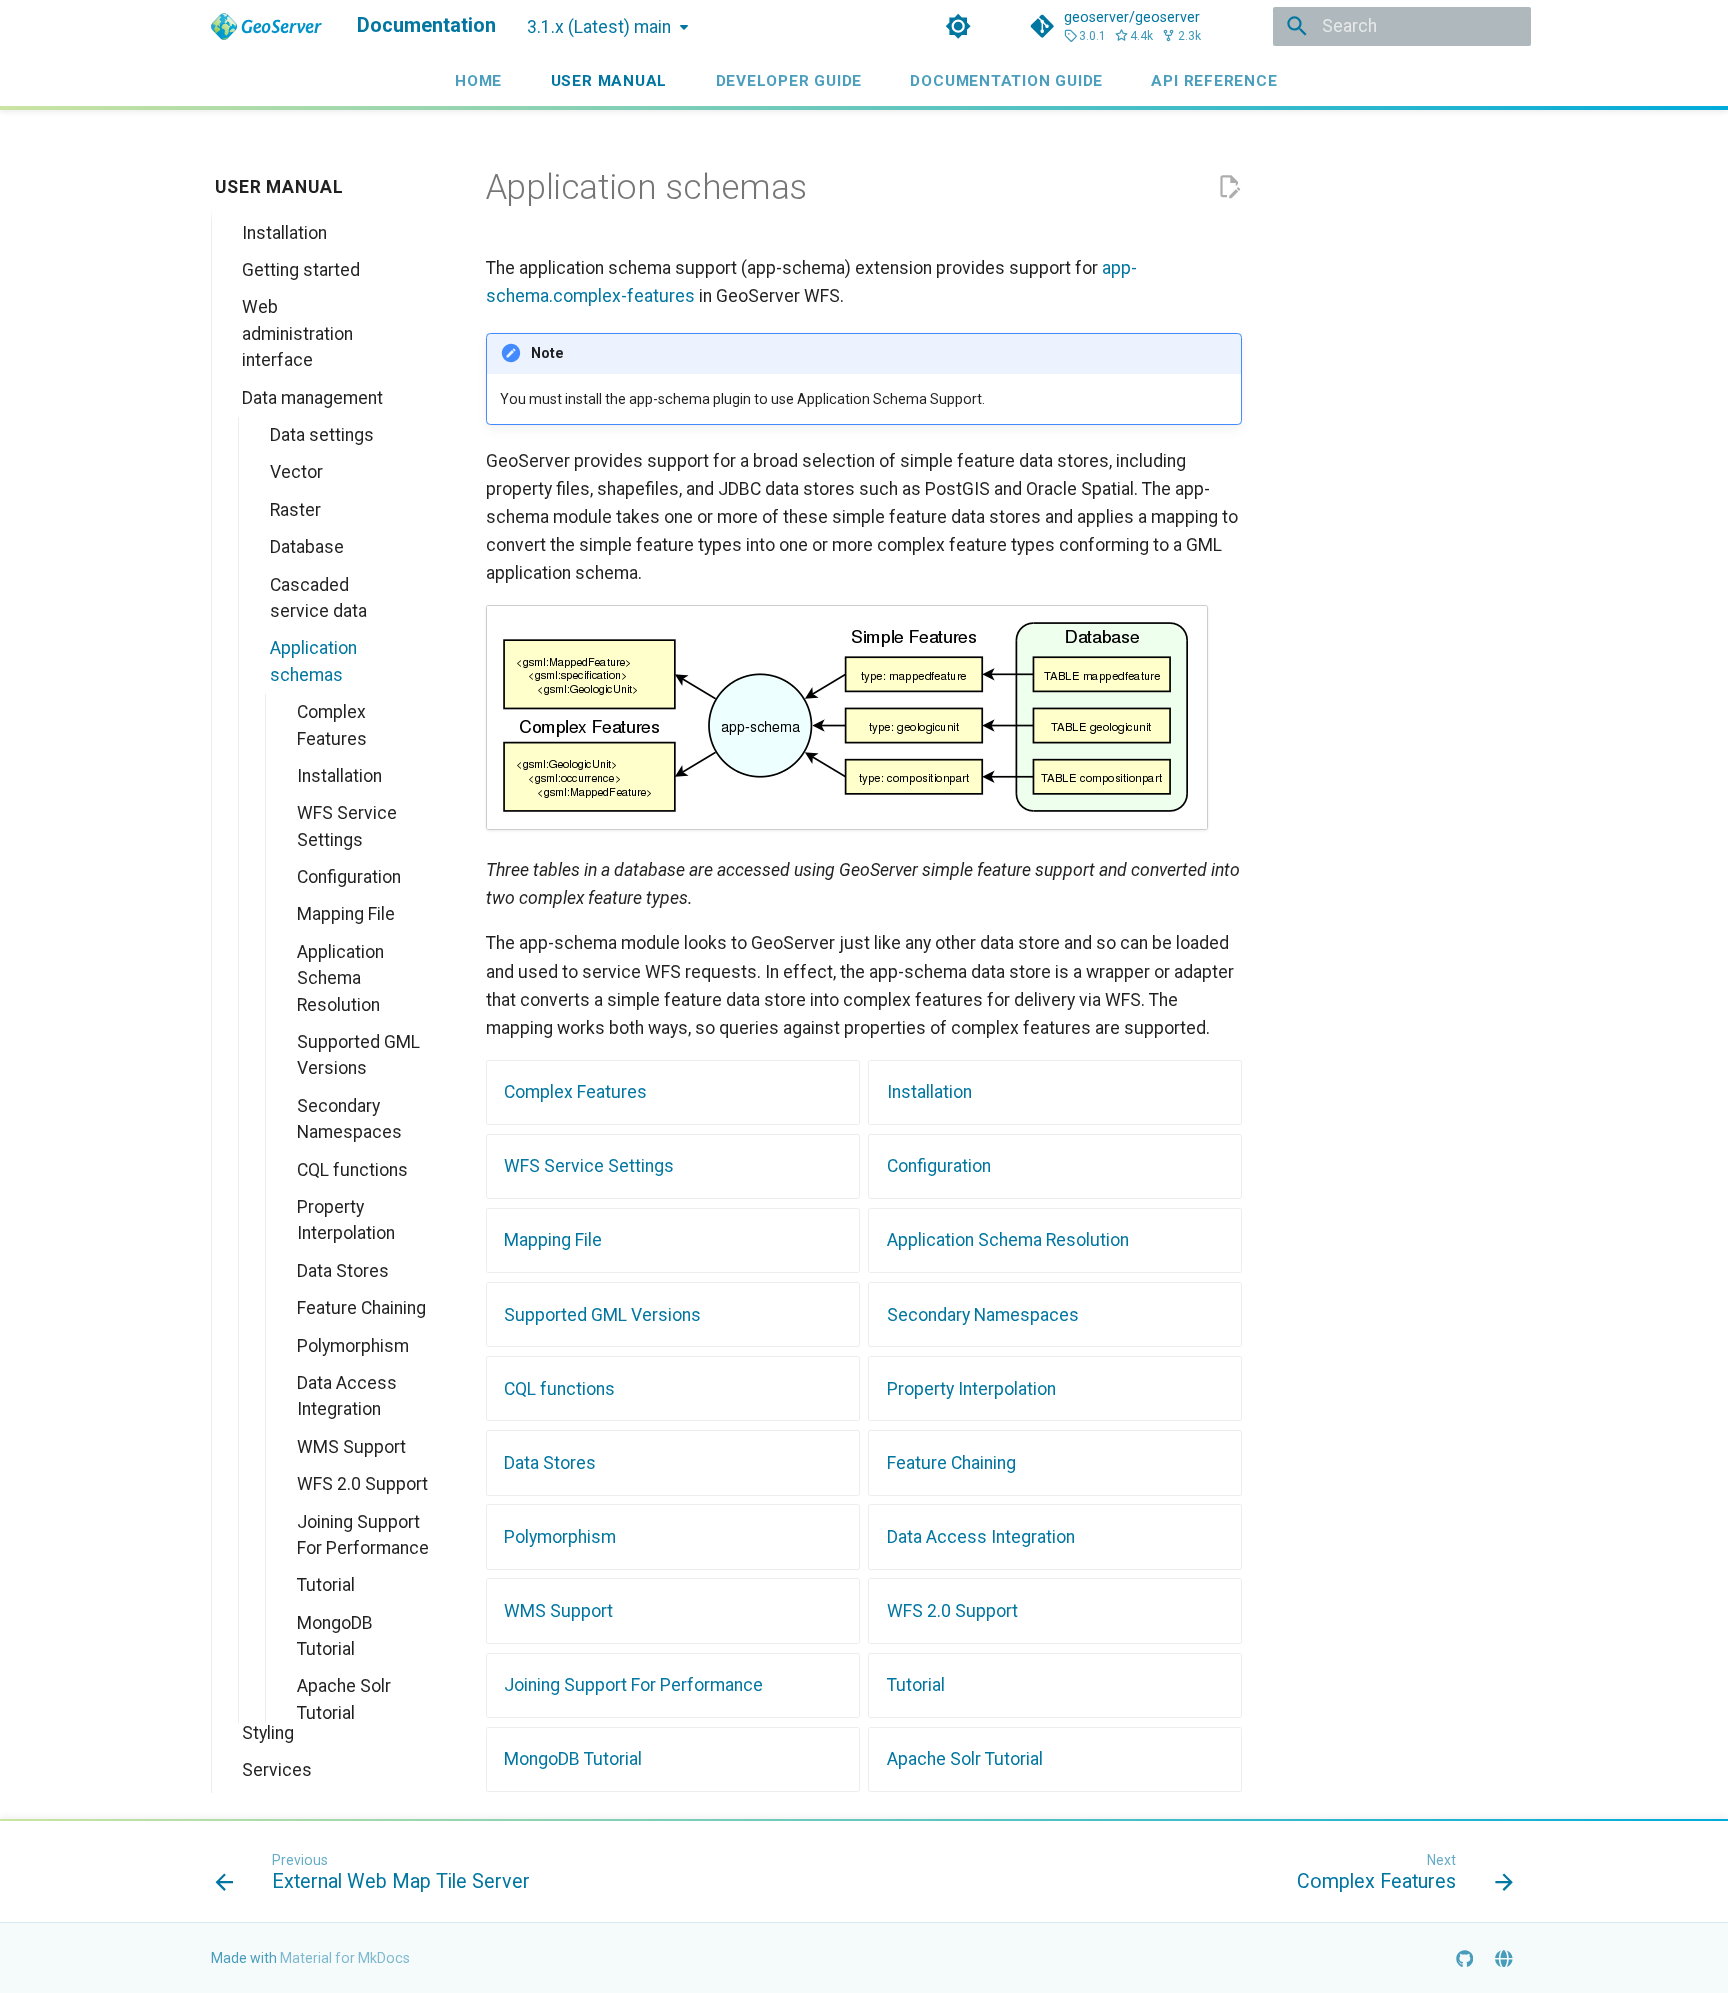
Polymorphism (560, 1537)
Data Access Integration (981, 1537)
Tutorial (916, 1685)
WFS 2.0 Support (952, 1611)
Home (478, 80)
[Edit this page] (1229, 187)
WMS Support (558, 1611)
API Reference (1214, 80)
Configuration (939, 1166)
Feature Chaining (951, 1463)
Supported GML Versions (602, 1315)
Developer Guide (788, 80)
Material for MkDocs (345, 1958)
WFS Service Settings (589, 1166)
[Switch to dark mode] (959, 26)
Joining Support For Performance (633, 1685)
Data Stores (550, 1463)
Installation (929, 1092)
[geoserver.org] (1504, 1957)
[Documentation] (266, 26)
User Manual (609, 80)
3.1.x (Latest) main (599, 27)
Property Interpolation (971, 1389)
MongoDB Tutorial (573, 1759)
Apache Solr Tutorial (965, 1759)
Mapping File (553, 1240)
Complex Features (575, 1092)
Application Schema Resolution (1008, 1240)
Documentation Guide (1006, 80)
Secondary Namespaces (983, 1315)
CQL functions (559, 1389)
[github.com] (1464, 1957)
